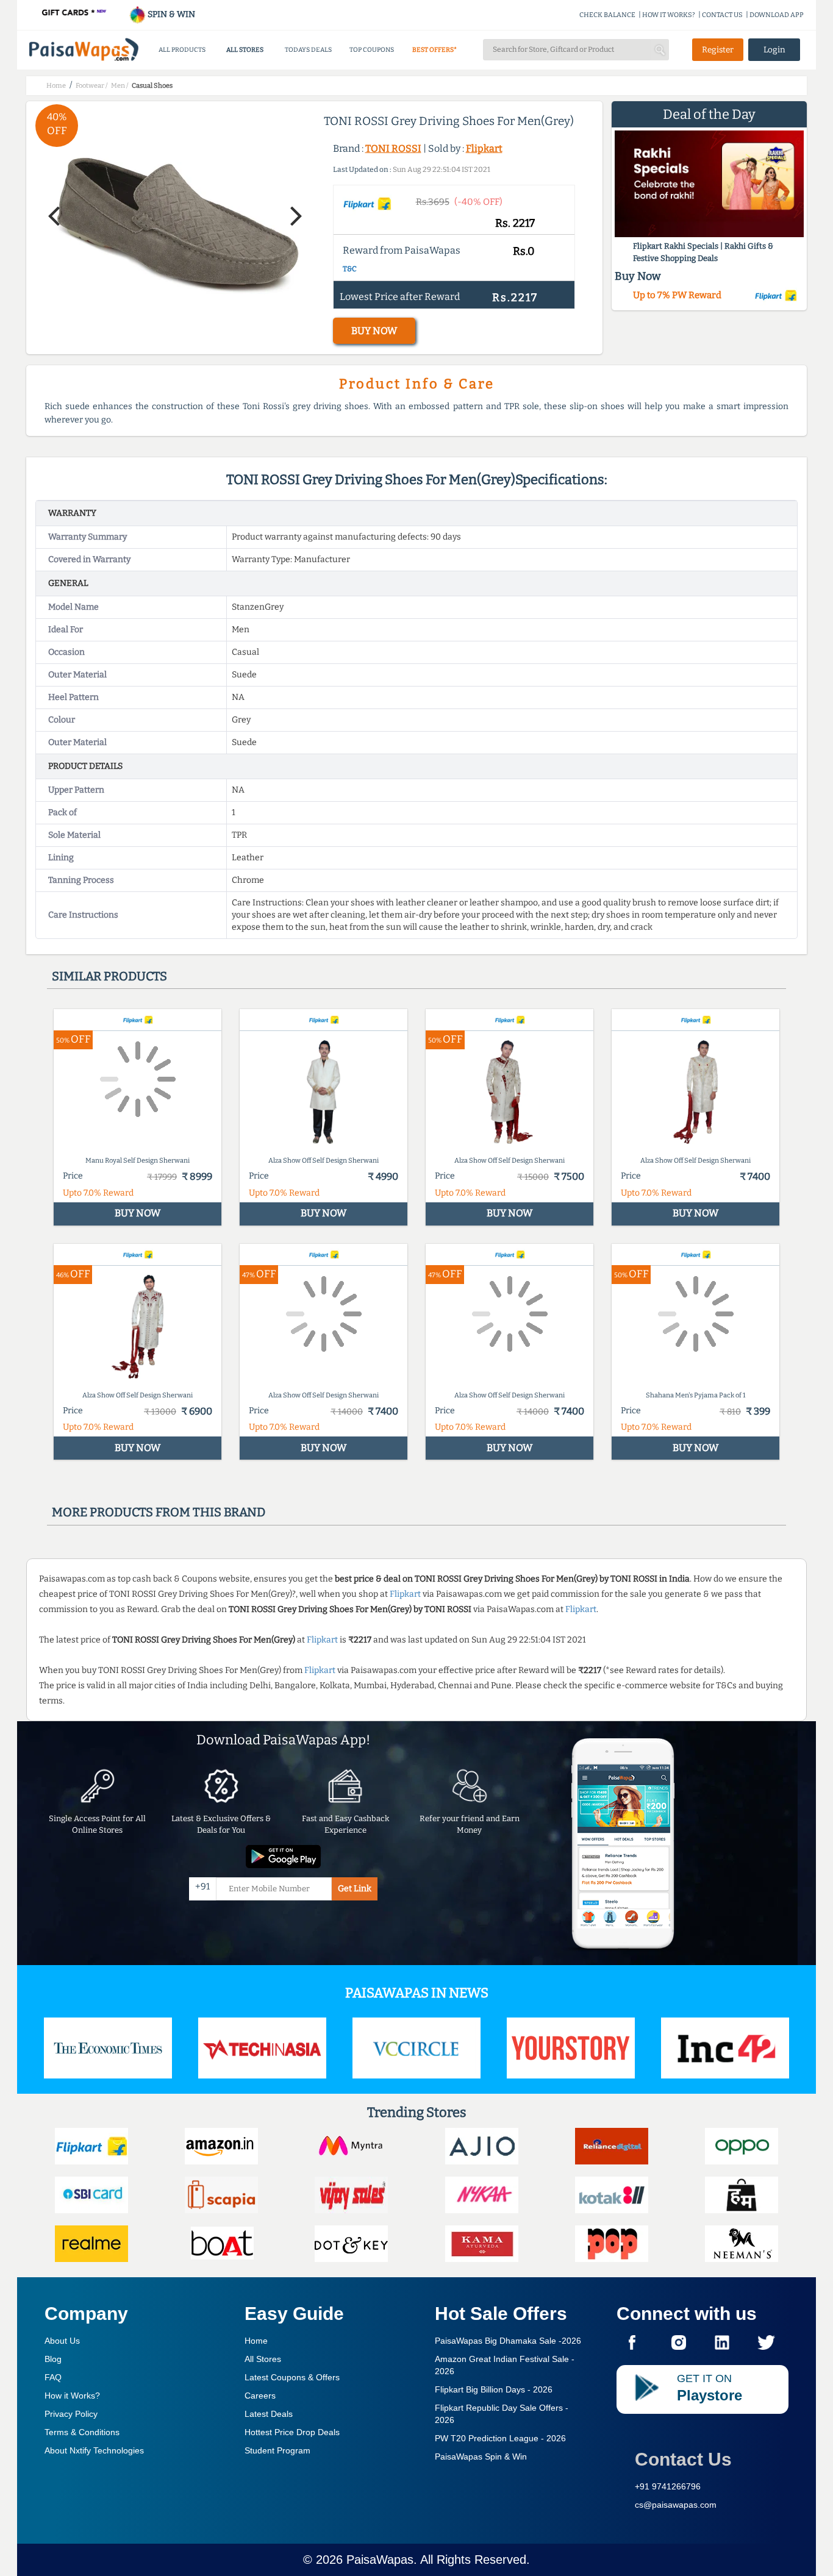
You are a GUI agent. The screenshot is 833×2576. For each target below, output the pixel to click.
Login (774, 50)
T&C (350, 269)
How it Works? (72, 2396)
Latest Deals (269, 2414)
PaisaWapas (380, 2560)
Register (718, 50)
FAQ (53, 2377)
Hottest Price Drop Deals (292, 2432)
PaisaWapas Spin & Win (481, 2456)
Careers (260, 2396)
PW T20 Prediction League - (500, 2438)
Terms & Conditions (82, 2432)
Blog (53, 2359)
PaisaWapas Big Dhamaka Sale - (508, 2341)
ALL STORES (245, 50)
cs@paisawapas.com (676, 2505)
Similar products (109, 976)
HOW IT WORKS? (669, 15)
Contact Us (683, 2459)
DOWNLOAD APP (777, 15)
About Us (62, 2341)
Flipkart (484, 148)
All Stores (263, 2359)
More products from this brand (159, 1512)
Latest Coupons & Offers (292, 2377)
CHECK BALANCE (607, 15)
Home (256, 2341)
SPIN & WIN (170, 14)
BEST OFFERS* (434, 50)
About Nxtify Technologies (94, 2450)
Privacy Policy (71, 2414)
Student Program (277, 2450)
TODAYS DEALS (308, 50)
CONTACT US (722, 15)
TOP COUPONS (372, 50)
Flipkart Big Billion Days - (494, 2389)
